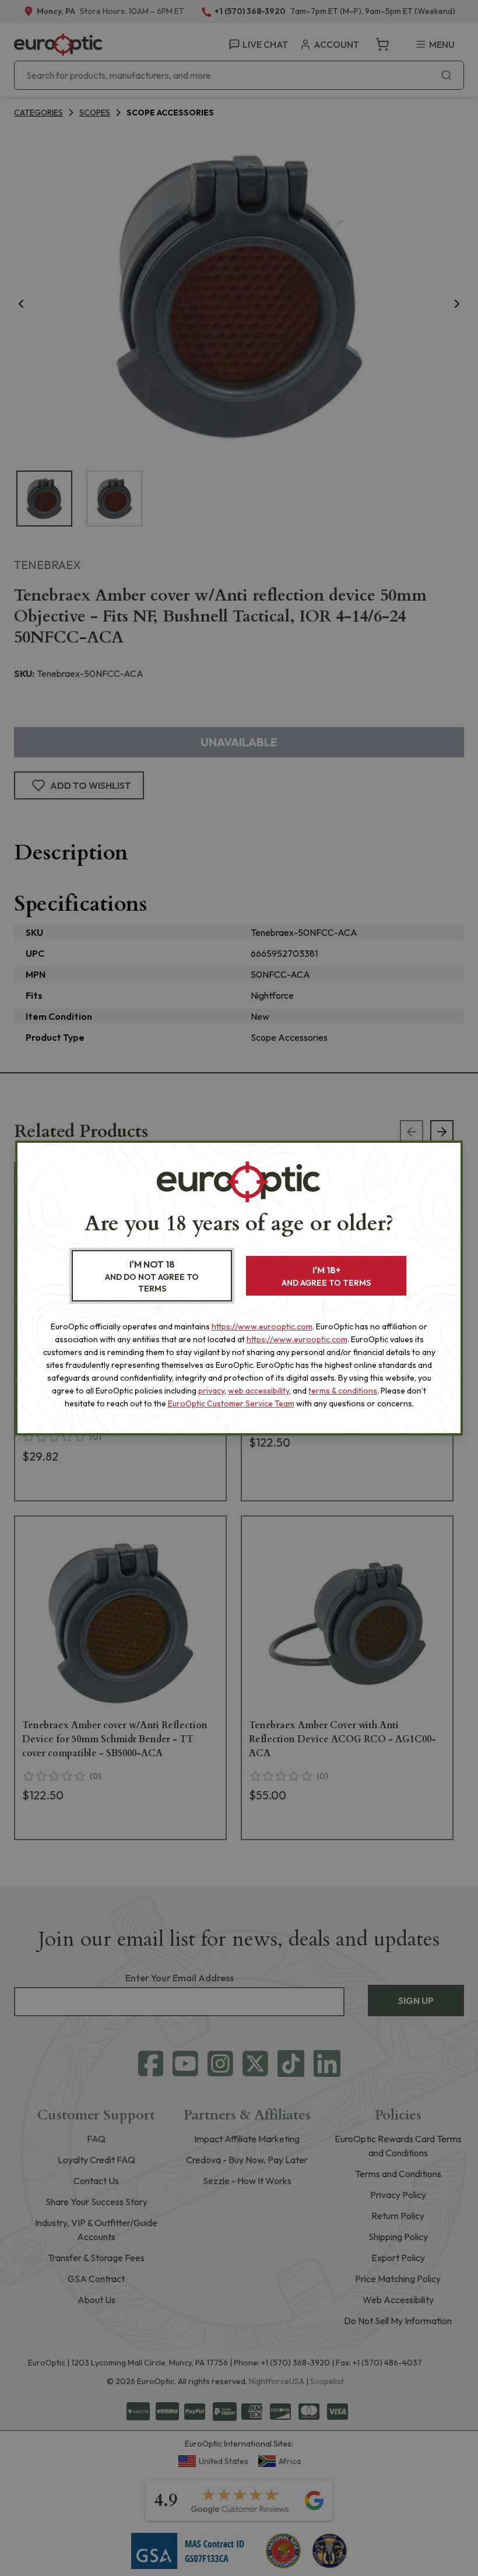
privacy (211, 1391)
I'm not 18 (152, 1276)
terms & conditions (343, 1391)
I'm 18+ (326, 1276)
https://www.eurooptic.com (262, 1326)
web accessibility (259, 1391)
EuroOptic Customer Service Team (231, 1403)
